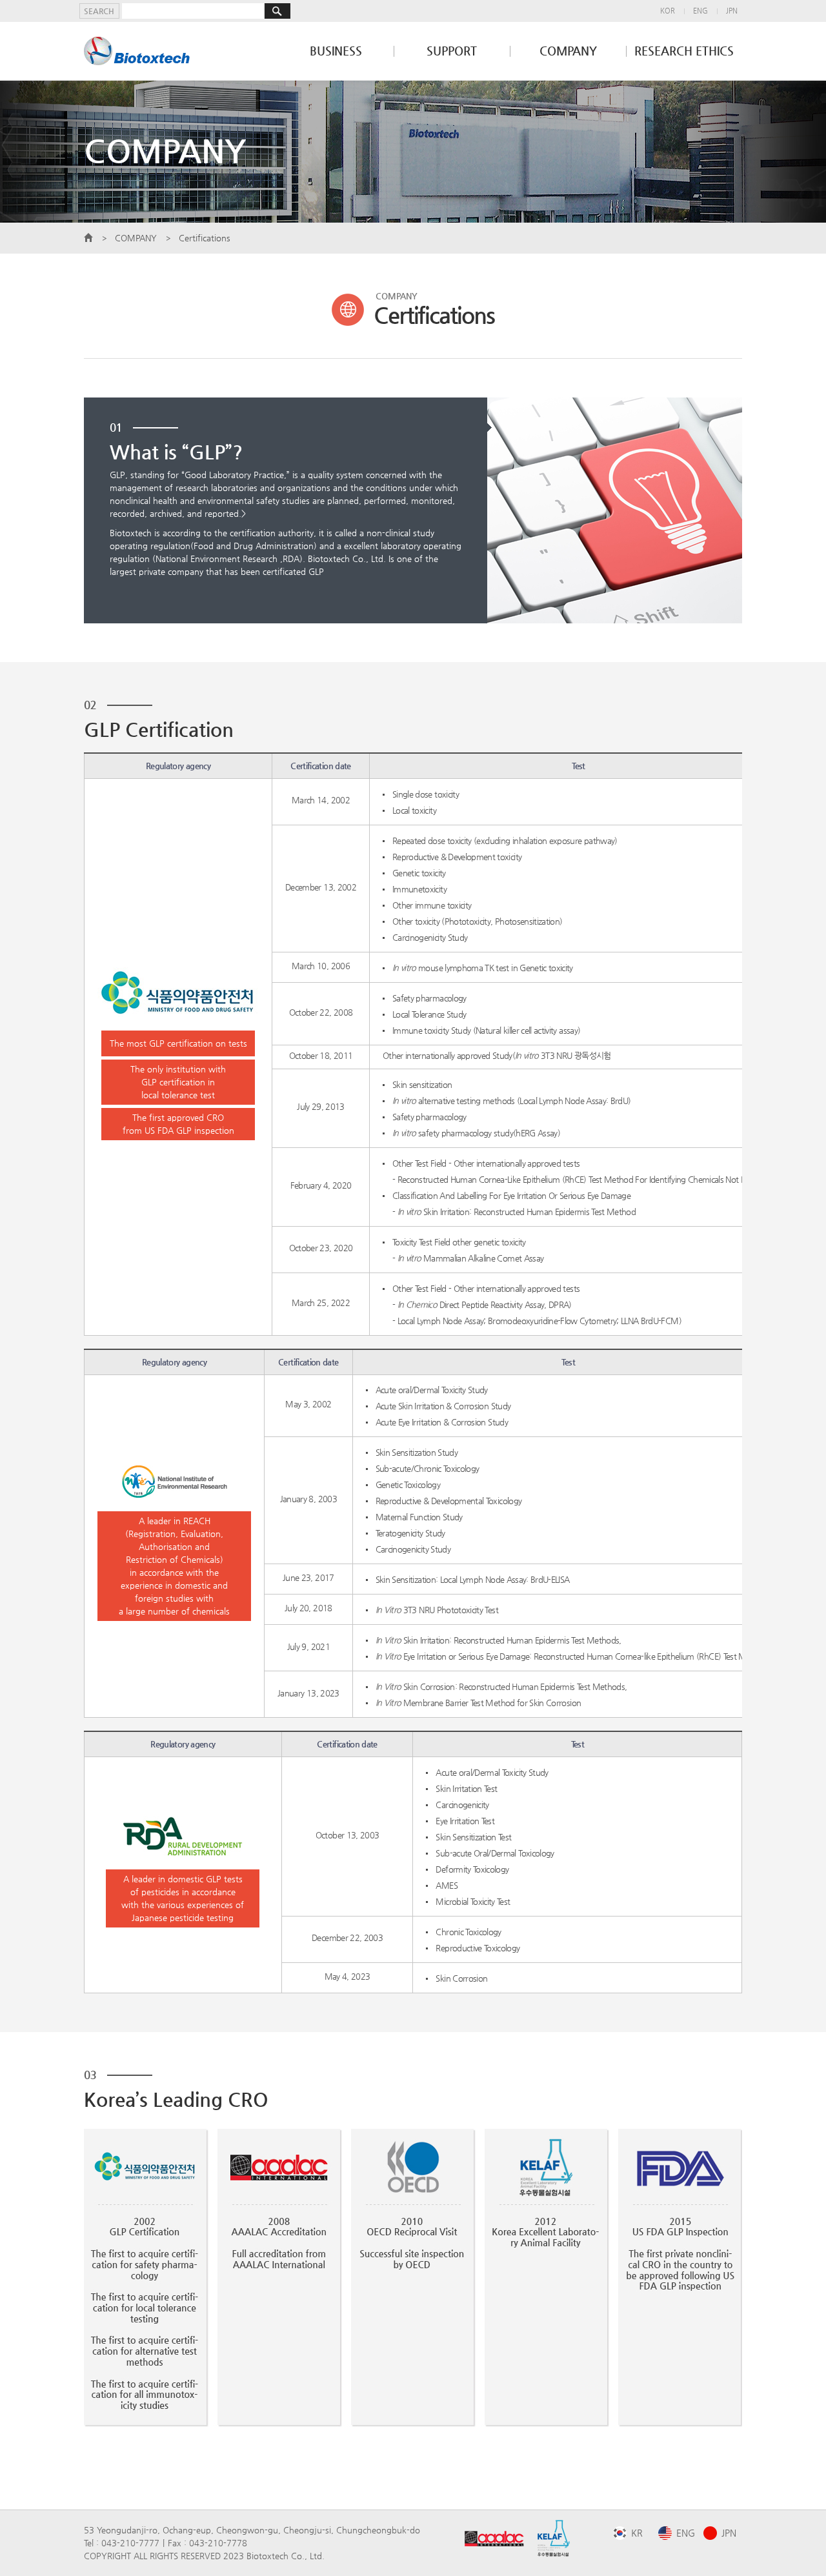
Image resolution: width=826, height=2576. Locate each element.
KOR (668, 11)
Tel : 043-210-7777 (122, 2543)
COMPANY (568, 51)
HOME (88, 238)
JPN (732, 11)
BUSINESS (336, 51)
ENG (700, 11)
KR (637, 2533)
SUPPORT (452, 51)
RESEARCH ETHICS (684, 51)
